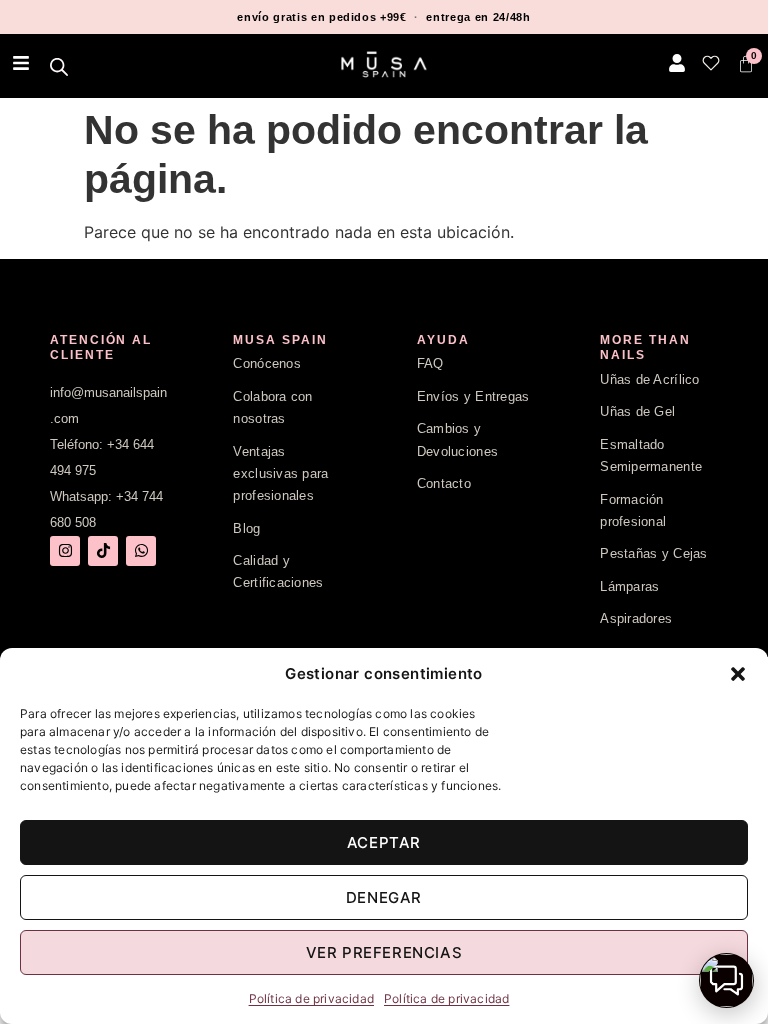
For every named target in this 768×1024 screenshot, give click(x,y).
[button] (738, 674)
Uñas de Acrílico (649, 379)
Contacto (444, 483)
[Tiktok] (103, 551)
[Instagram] (65, 551)
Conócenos (266, 363)
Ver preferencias (384, 952)
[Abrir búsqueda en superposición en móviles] (60, 66)
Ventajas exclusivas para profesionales (280, 474)
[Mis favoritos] (711, 63)
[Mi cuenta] (677, 63)
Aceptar (384, 842)
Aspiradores (636, 618)
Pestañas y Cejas (653, 553)
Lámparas (629, 586)
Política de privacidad (311, 998)
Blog (246, 528)
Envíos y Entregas (473, 396)
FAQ (430, 363)
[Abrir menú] (21, 63)
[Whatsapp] (141, 551)
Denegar (384, 897)
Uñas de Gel (637, 411)
